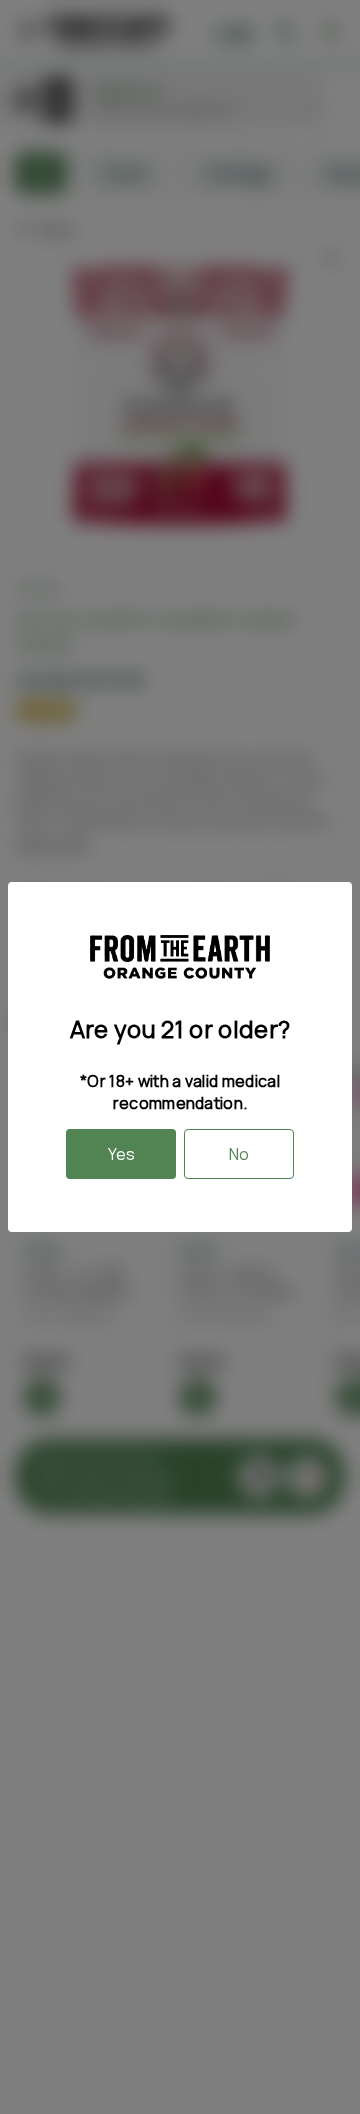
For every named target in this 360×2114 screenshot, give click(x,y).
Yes (121, 1154)
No (239, 1154)
